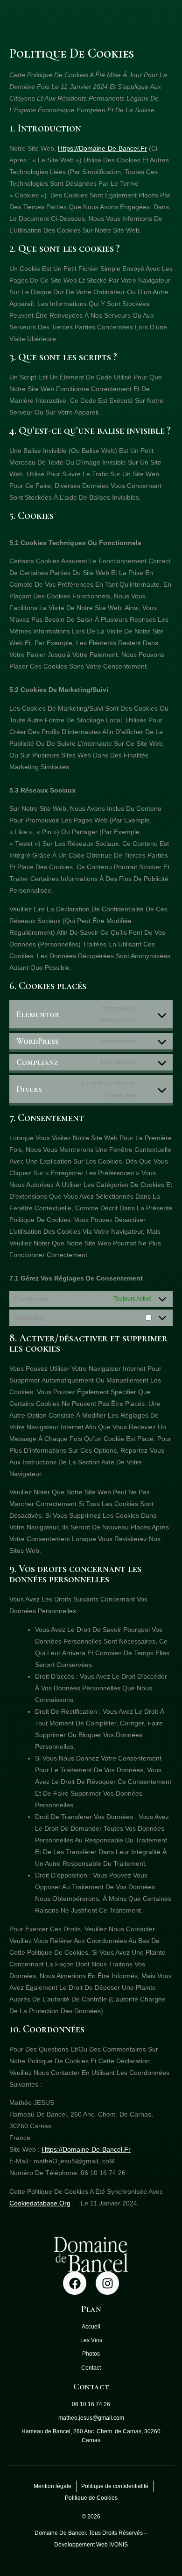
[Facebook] (75, 2283)
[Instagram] (107, 2283)
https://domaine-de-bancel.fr (102, 148)
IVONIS (119, 2545)
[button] (163, 90)
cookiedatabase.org (40, 2203)
